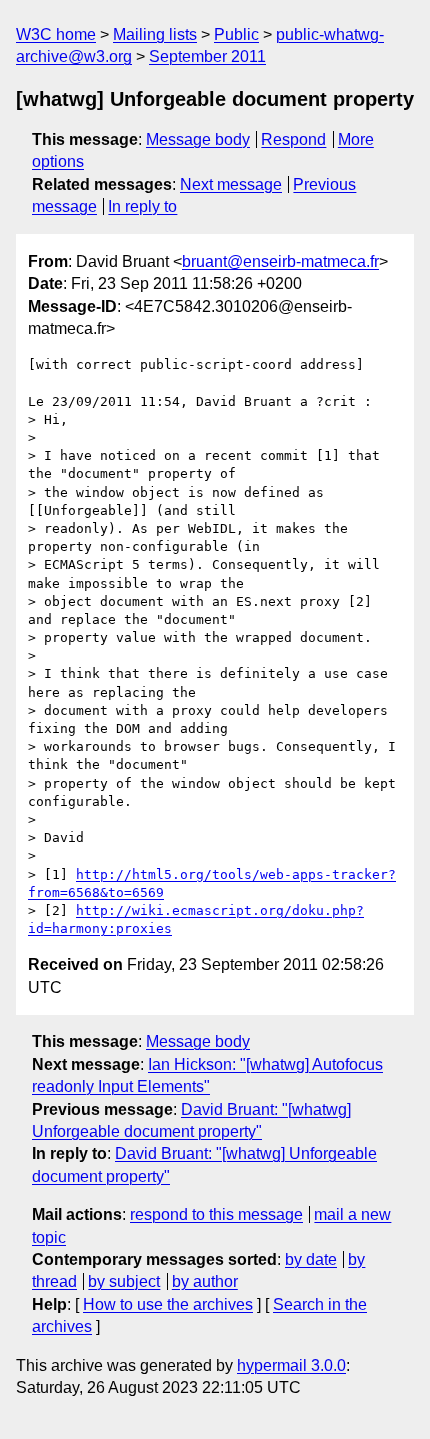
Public (236, 34)
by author (205, 1281)
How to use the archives (168, 1304)
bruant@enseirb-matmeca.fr (280, 261)
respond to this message (216, 1214)
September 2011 (207, 56)
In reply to (142, 206)
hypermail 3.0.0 (291, 1365)
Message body (198, 139)
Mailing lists (155, 34)
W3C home (56, 34)
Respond (293, 139)
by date (311, 1259)
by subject (124, 1281)
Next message (231, 184)
